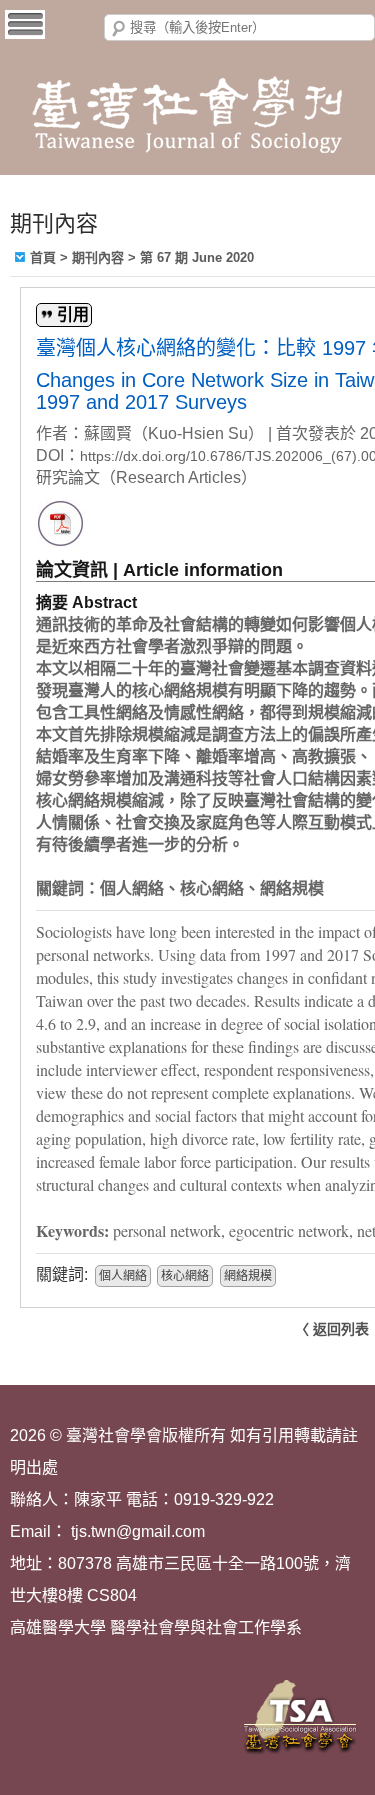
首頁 (43, 257)
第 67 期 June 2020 (197, 257)
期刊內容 (98, 257)
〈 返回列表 (332, 1329)
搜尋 (119, 29)
